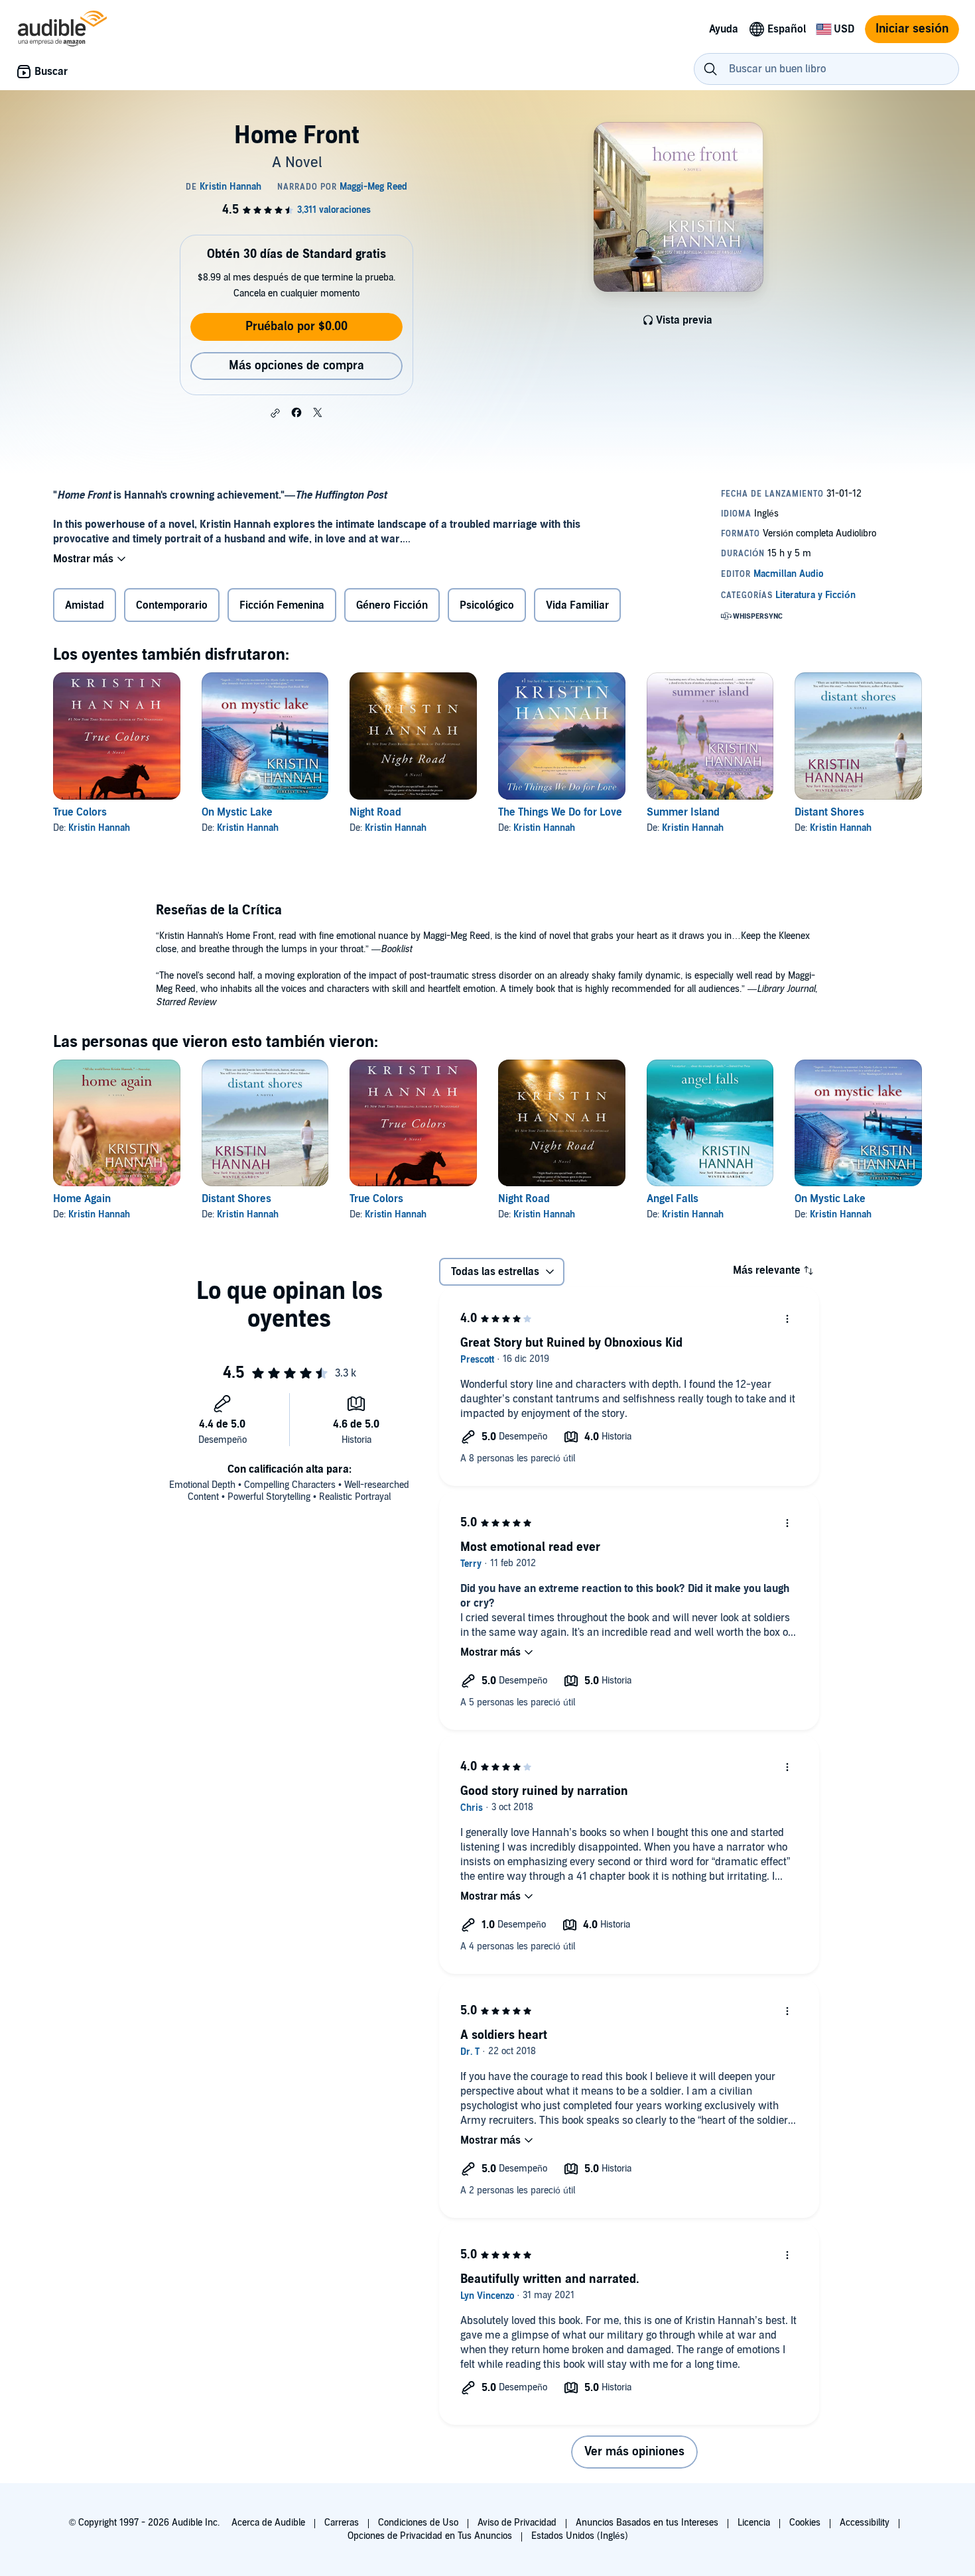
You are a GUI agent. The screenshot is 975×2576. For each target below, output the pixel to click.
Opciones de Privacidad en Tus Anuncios (430, 2536)
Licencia (754, 2523)
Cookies (805, 2523)
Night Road (375, 812)
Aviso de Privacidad (517, 2523)
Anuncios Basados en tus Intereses (647, 2523)
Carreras (342, 2523)
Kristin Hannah (99, 828)
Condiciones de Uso (418, 2523)
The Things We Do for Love (560, 812)
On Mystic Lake (237, 812)
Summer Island (683, 812)
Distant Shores (829, 812)
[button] (275, 413)
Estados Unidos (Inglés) (580, 2536)
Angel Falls (673, 1199)
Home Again (82, 1199)
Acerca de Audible (268, 2523)
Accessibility (865, 2523)
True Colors (80, 812)
